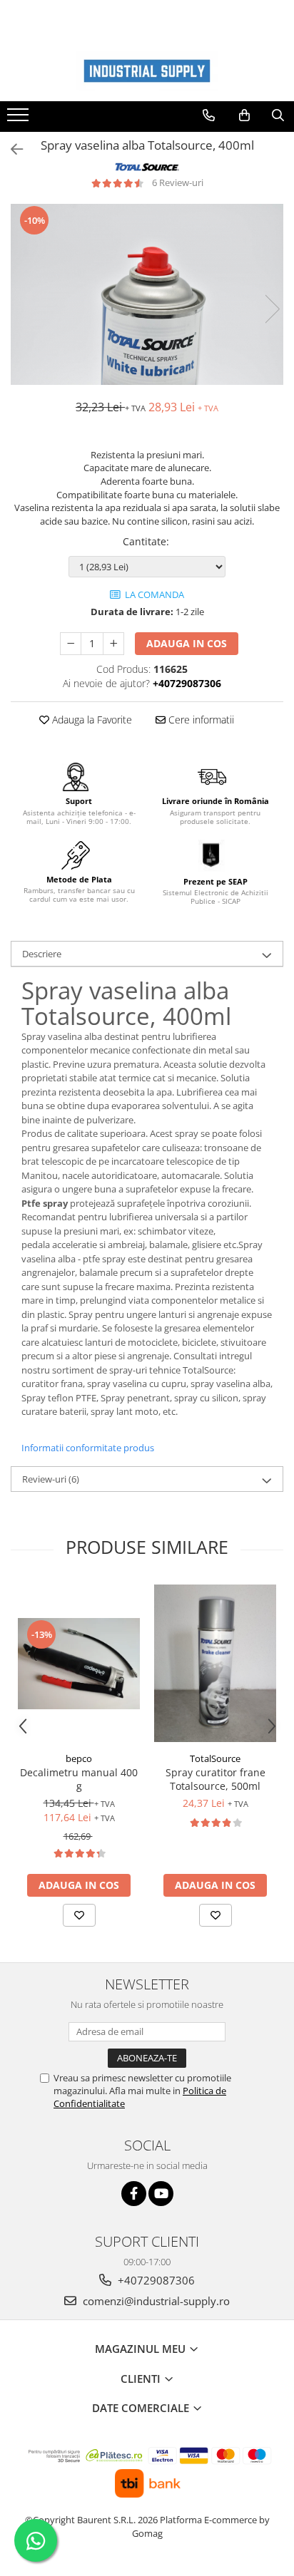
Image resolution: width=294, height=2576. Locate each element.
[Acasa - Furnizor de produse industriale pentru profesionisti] (147, 71)
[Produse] (20, 119)
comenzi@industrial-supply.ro (155, 2301)
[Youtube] (161, 2194)
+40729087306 (155, 2280)
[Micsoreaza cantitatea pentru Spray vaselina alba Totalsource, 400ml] (71, 644)
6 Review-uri (178, 182)
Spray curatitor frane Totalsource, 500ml (216, 1779)
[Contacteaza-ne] (209, 115)
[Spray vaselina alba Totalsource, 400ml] (147, 294)
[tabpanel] (147, 294)
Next (272, 309)
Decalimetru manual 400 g (79, 1779)
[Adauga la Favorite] (79, 1915)
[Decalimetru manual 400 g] (79, 1664)
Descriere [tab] (42, 954)
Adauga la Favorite (91, 720)
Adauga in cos (187, 643)
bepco (79, 1758)
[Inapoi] (11, 149)
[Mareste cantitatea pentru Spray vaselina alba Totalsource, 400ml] (113, 644)
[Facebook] (134, 2194)
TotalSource (215, 1758)
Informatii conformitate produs (88, 1448)
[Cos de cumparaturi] (244, 115)
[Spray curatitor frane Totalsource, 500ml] (215, 1663)
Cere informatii (200, 720)
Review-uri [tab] (51, 1479)
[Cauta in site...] (278, 115)
